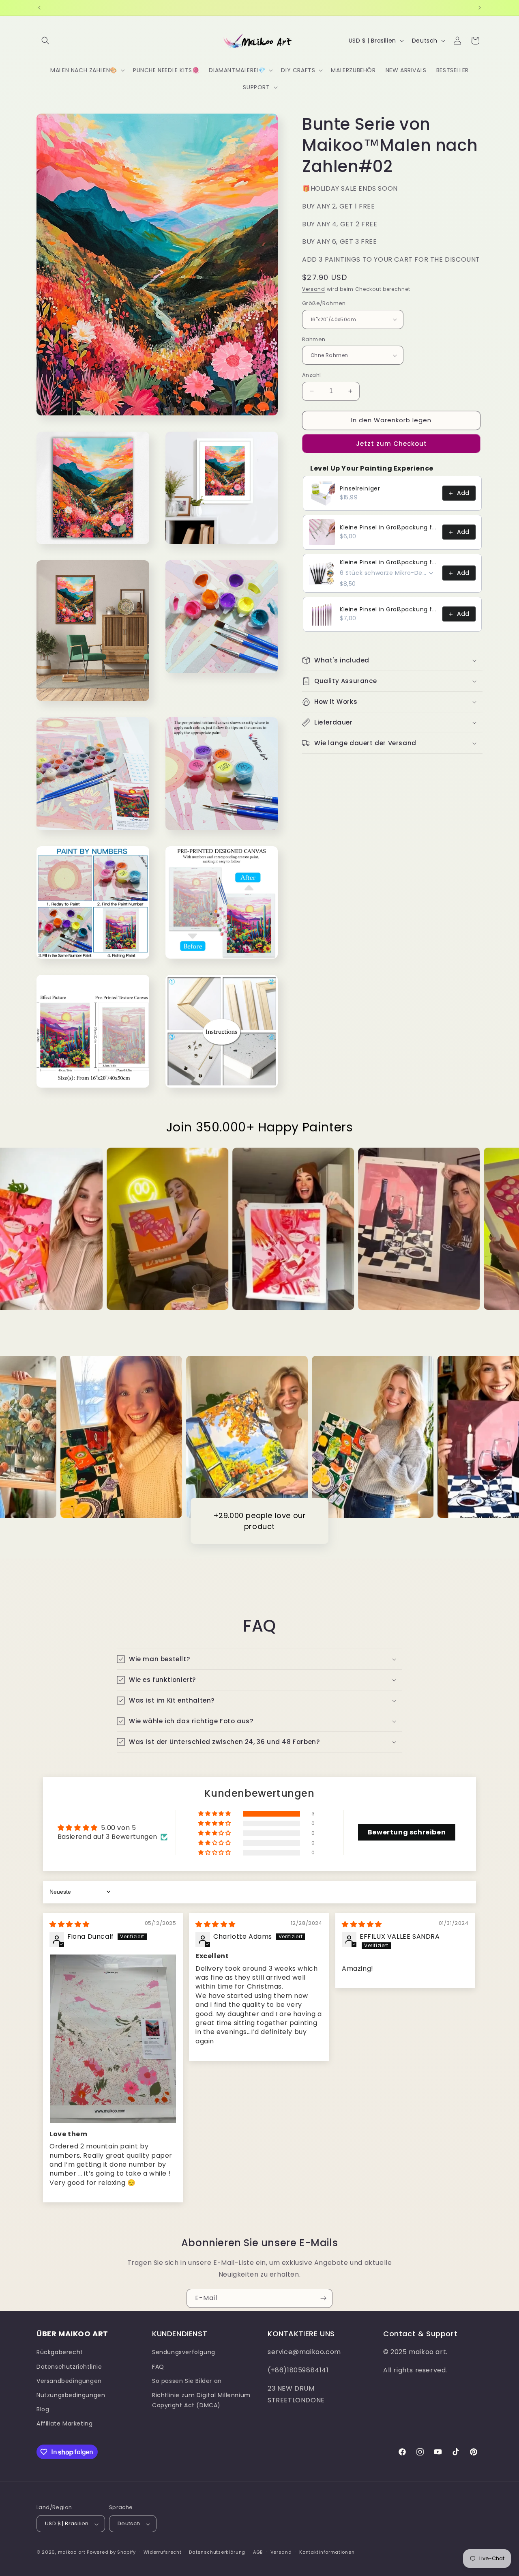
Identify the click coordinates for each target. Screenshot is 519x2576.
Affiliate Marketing (64, 2423)
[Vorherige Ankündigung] (39, 8)
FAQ (158, 2366)
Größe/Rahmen (324, 303)
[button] (45, 41)
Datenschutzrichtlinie (69, 2366)
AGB (258, 2552)
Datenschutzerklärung (217, 2552)
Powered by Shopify (111, 2552)
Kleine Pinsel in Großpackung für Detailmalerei (389, 527)
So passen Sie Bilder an (187, 2381)
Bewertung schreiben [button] (407, 1832)
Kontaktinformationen (327, 2552)
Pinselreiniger (360, 488)
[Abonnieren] (323, 2298)
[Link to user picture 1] (113, 2038)
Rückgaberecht (60, 2352)
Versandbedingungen (69, 2381)
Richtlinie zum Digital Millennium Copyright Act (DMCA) (201, 2400)
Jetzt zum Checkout (391, 444)
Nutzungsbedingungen (71, 2395)
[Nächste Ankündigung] (480, 8)
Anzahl (311, 375)
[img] (70, 1924)
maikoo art (72, 2552)
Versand (314, 289)
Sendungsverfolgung (184, 2352)
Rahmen (314, 339)
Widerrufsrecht (163, 2552)
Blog (43, 2409)
